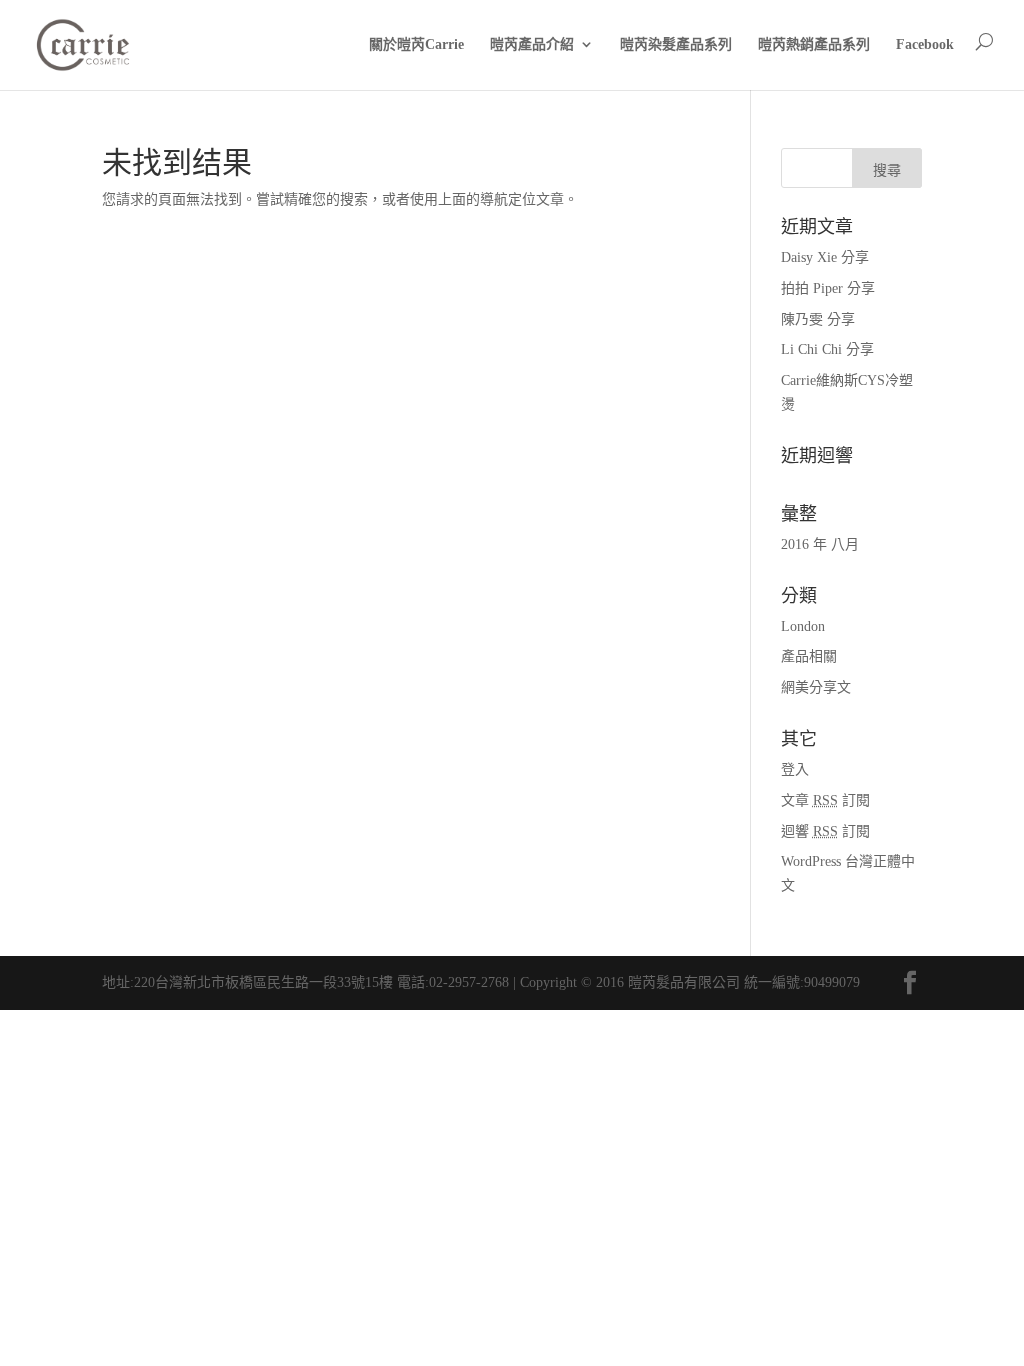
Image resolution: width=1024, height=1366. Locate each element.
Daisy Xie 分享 (825, 257)
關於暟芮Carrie (416, 44)
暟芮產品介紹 (532, 44)
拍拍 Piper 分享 (828, 288)
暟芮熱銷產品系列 (814, 44)
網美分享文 (816, 687)
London (803, 626)
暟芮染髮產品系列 (676, 44)
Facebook (925, 44)
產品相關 (809, 656)
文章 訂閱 (825, 800)
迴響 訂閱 (825, 831)
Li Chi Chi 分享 (827, 349)
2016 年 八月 (820, 544)
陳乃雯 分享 (818, 319)
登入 (795, 769)
